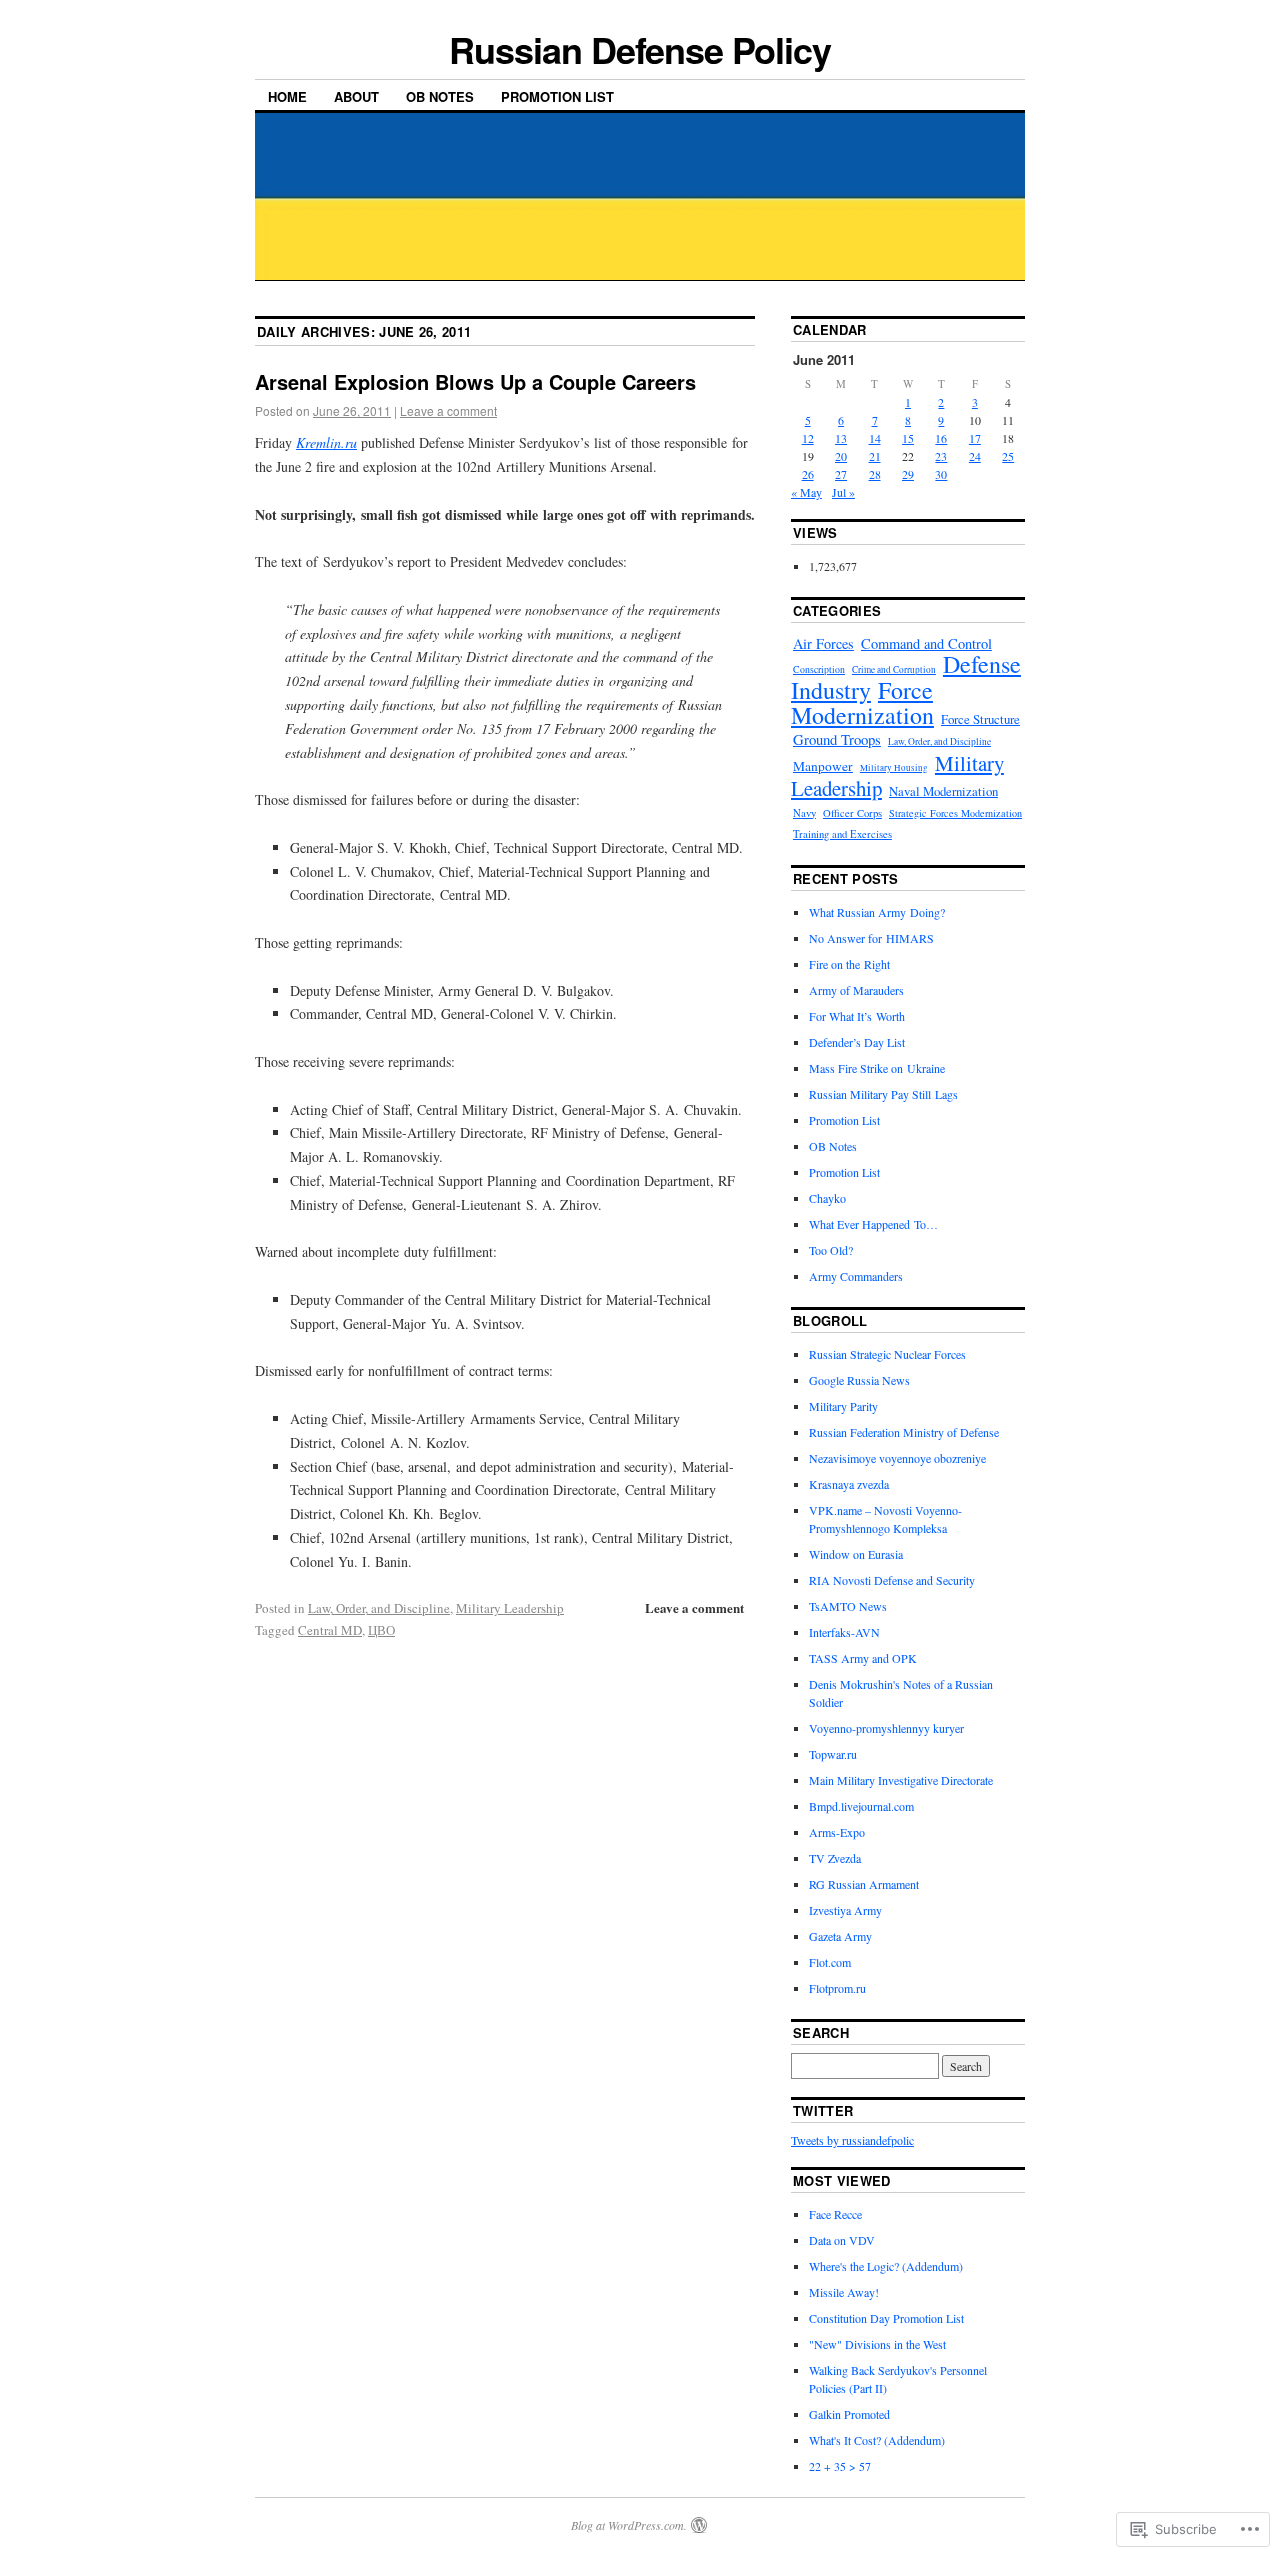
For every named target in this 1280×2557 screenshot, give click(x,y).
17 (975, 438)
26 (808, 474)
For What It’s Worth (857, 1016)
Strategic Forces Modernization (955, 813)
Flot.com (830, 1962)
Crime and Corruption (894, 669)
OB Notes (440, 96)
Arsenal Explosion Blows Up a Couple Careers (475, 381)
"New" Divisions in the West (877, 2344)
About (356, 96)
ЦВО (381, 1630)
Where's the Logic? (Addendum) (886, 2266)
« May (806, 492)
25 (1008, 456)
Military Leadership (510, 1608)
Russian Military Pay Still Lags (883, 1094)
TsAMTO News (848, 1606)
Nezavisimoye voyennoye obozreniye (897, 1458)
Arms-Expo (837, 1832)
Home (287, 96)
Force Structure (980, 719)
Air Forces (823, 643)
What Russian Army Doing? (877, 912)
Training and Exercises (842, 834)
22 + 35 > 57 (840, 2466)
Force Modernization (862, 702)
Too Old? (831, 1250)
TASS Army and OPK (863, 1658)
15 (908, 438)
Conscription (819, 669)
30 (941, 474)
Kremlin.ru (326, 442)
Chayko (827, 1198)
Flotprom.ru (837, 1988)
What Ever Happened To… (873, 1224)
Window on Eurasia (856, 1554)
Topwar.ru (833, 1754)
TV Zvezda (835, 1858)
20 (841, 456)
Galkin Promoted (849, 2414)
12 (808, 438)
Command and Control (926, 643)
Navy (804, 813)
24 (975, 456)
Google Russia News (859, 1380)
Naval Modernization (943, 791)
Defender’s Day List (857, 1042)
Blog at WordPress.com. (629, 2525)
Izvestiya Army (845, 1910)
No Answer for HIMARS (871, 938)
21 (875, 456)
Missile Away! (844, 2292)
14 (875, 438)
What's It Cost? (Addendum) (877, 2440)
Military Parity (843, 1406)
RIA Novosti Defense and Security (892, 1580)
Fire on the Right (849, 964)
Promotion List (557, 96)
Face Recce (835, 2214)
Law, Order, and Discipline (379, 1608)
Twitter (823, 2110)
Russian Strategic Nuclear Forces (887, 1354)
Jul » (843, 492)
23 (941, 456)
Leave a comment (448, 410)
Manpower (823, 766)
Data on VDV (842, 2240)
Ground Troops (837, 739)
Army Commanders (856, 1276)
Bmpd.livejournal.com (861, 1806)
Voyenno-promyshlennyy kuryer (886, 1728)
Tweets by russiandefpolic (852, 2140)
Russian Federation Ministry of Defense (904, 1432)
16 (941, 438)
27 (841, 474)
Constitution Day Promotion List (886, 2318)
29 (908, 474)
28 (875, 474)
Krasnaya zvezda (849, 1484)
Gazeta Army (840, 1936)
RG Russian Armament (864, 1884)
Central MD (330, 1630)
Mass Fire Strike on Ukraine (877, 1068)
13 (841, 438)
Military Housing (894, 768)
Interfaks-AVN (844, 1632)
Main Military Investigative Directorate (901, 1780)
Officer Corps (852, 813)
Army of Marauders (856, 990)
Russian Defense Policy (639, 49)
